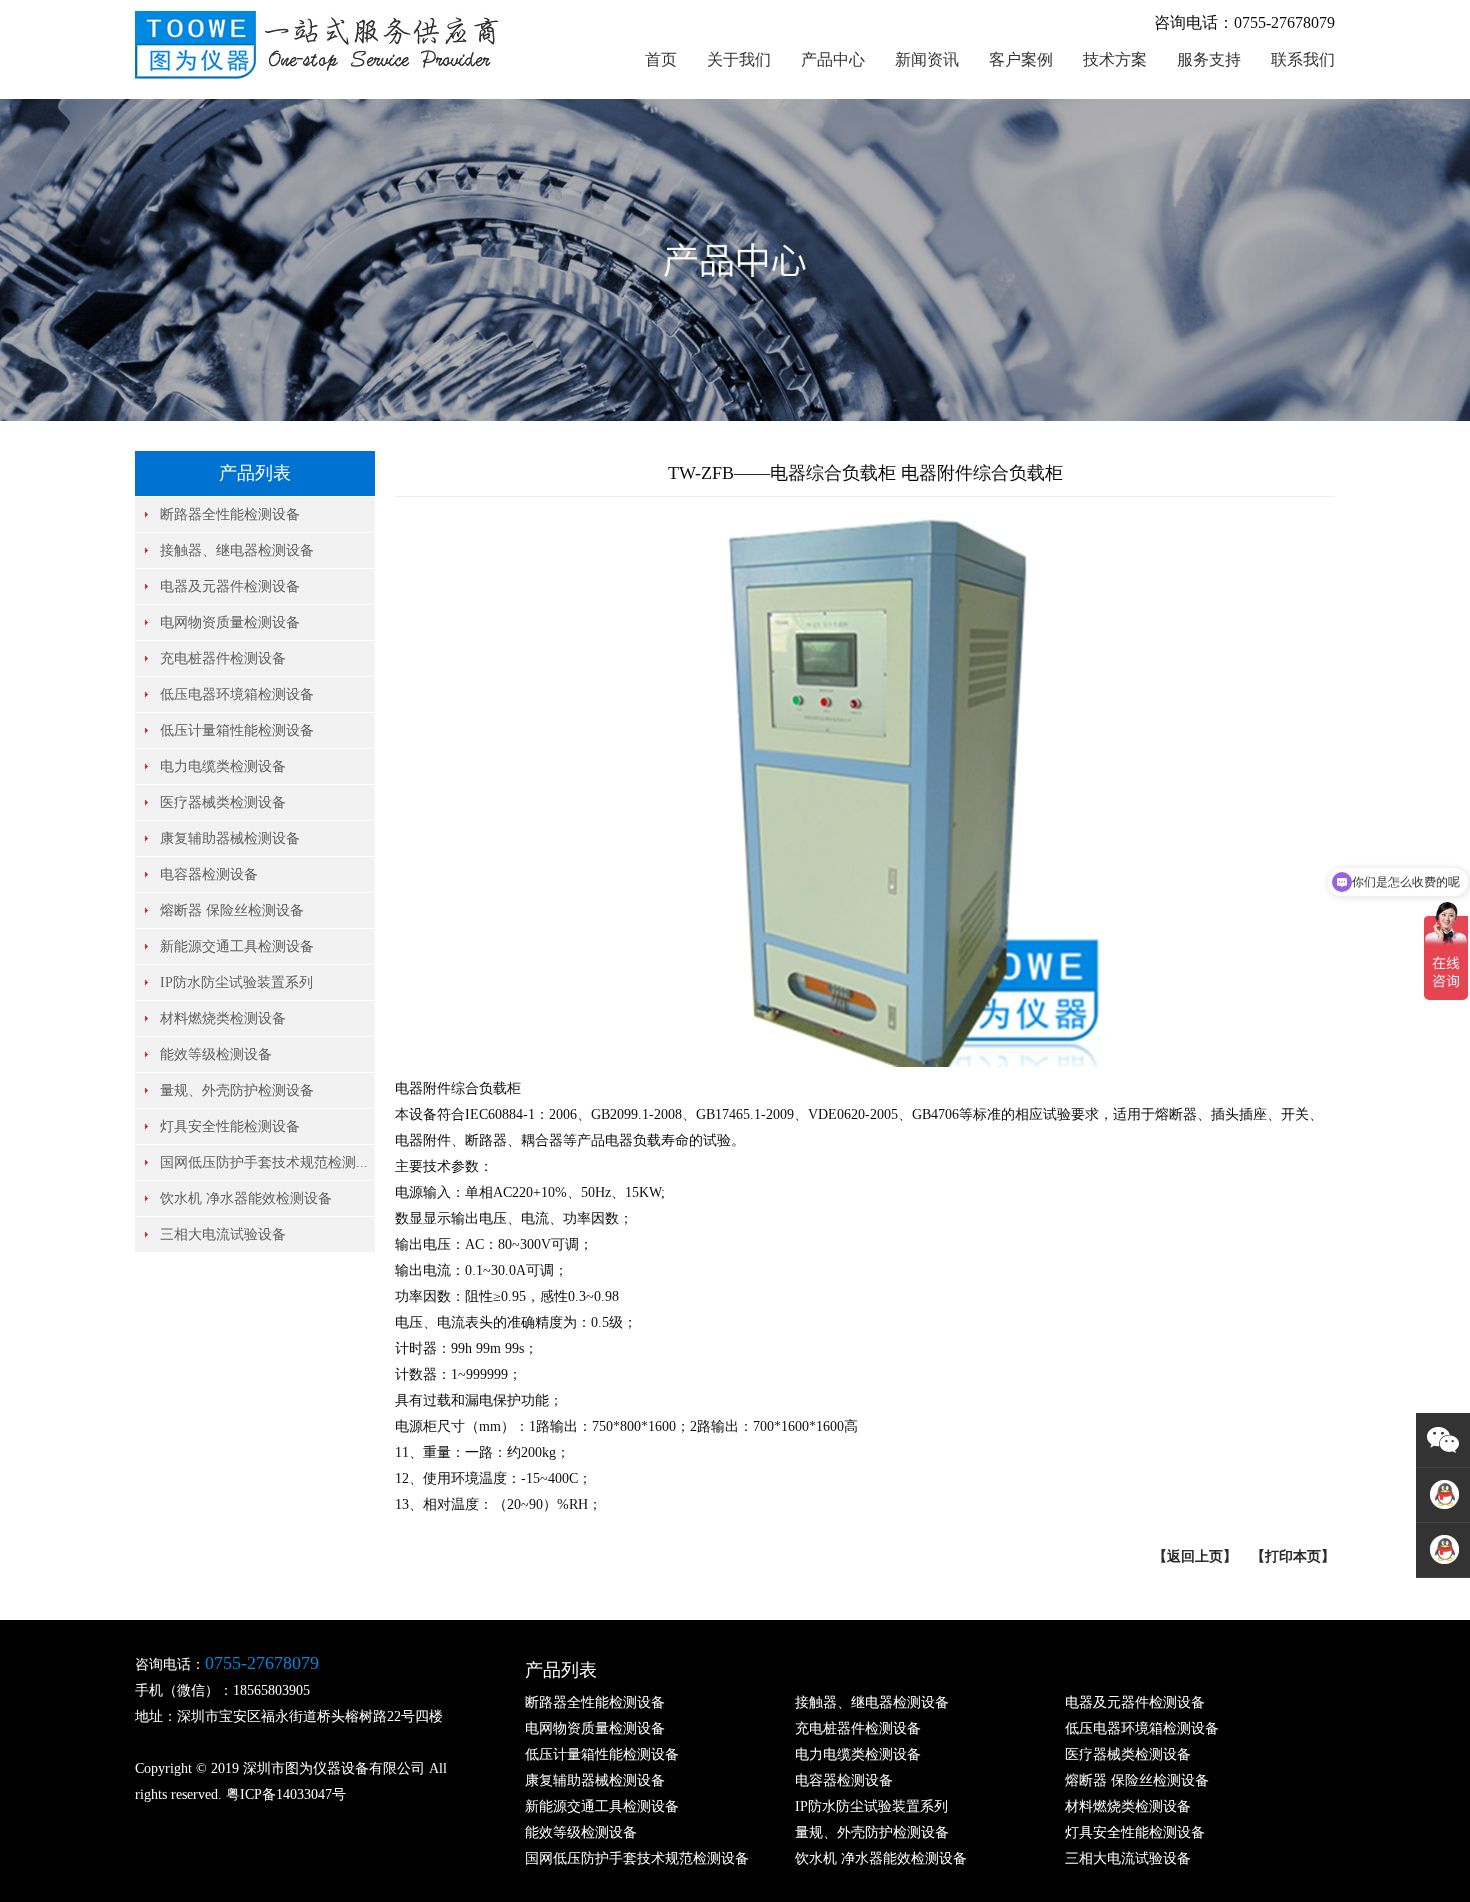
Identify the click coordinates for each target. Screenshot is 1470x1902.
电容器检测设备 (209, 874)
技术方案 (1115, 59)
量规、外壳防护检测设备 (237, 1090)
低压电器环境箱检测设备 (237, 694)
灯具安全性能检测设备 (230, 1126)
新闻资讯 (927, 59)
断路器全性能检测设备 (230, 514)
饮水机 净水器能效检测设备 (246, 1198)
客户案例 (1021, 59)
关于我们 (739, 59)
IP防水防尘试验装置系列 (236, 982)
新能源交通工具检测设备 (237, 946)
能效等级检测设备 (216, 1054)
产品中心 (833, 59)
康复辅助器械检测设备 (230, 838)
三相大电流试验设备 (223, 1234)
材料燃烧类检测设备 (223, 1018)
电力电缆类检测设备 (223, 766)
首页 (661, 59)
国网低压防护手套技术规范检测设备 (637, 1858)
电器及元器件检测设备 (230, 586)
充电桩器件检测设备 (223, 658)
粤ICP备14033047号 (286, 1794)
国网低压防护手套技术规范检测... (264, 1162)
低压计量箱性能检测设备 (237, 730)
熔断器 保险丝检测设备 (232, 910)
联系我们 (1303, 59)
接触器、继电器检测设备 (237, 550)
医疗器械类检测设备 (223, 802)
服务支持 (1209, 59)
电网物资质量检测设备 (230, 622)
